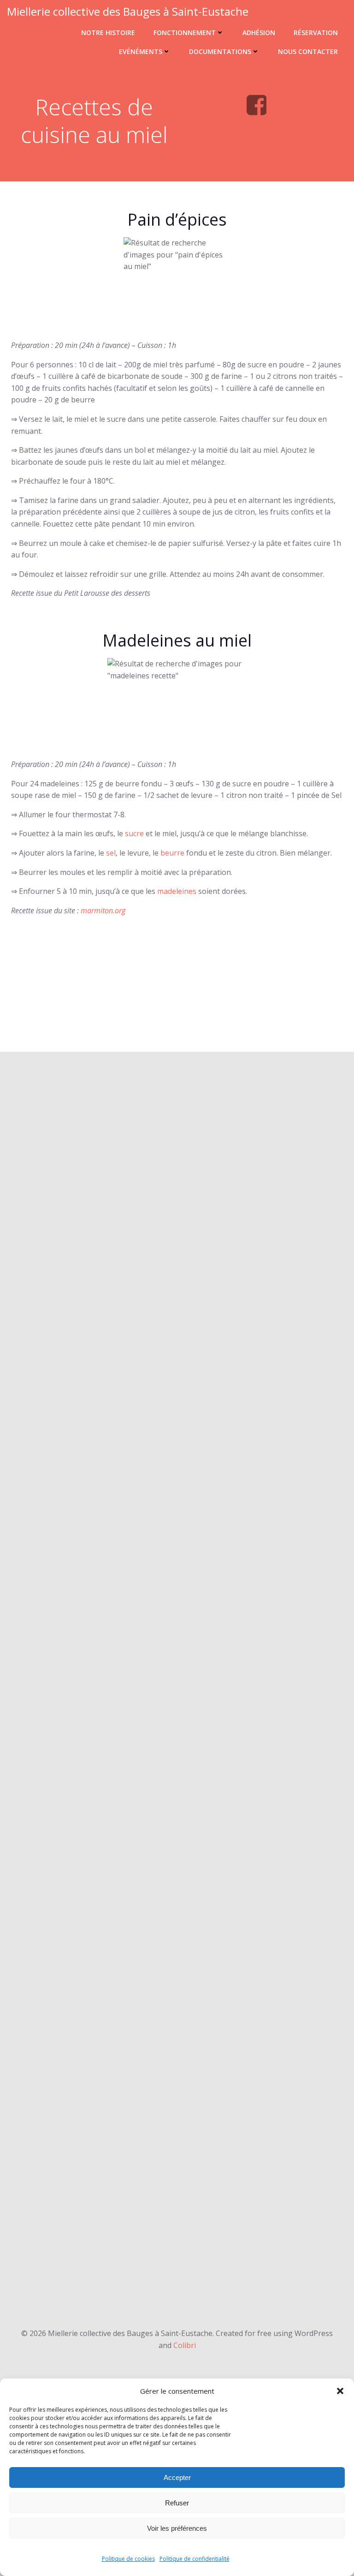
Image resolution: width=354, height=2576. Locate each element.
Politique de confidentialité (195, 2559)
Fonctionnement (185, 33)
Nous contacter (308, 51)
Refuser (177, 2503)
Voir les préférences (177, 2528)
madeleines (177, 891)
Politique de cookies (128, 2559)
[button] (340, 2391)
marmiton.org (103, 911)
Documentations (220, 51)
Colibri (185, 2345)
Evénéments (141, 51)
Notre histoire (108, 33)
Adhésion (259, 33)
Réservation (316, 33)
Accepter (177, 2477)
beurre (172, 853)
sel (111, 853)
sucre (134, 833)
